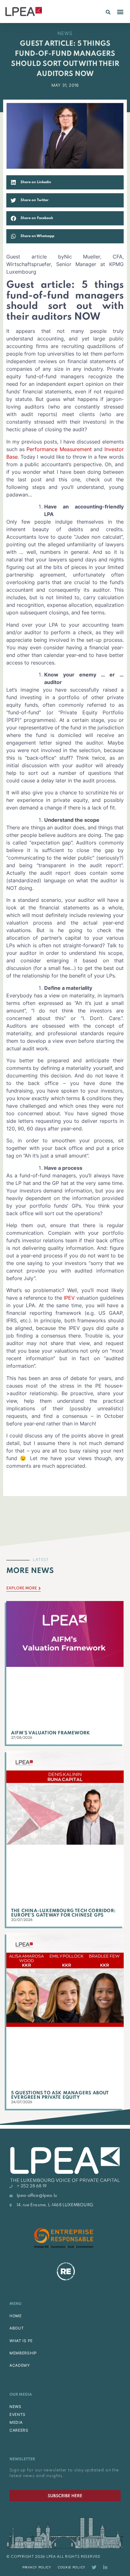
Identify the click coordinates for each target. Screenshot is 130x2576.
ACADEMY (20, 2365)
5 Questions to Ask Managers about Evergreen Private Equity (60, 2095)
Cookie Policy (72, 2567)
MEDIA (16, 2422)
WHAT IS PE (21, 2341)
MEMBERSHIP (23, 2353)
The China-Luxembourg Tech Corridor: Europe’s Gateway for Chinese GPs (63, 1913)
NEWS (15, 2407)
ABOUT (17, 2328)
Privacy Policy (37, 2567)
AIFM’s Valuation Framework (50, 1733)
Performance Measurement (59, 449)
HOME (16, 2316)
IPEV (69, 1298)
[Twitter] (94, 2567)
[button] (108, 12)
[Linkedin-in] (105, 2567)
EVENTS (18, 2414)
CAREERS (19, 2430)
